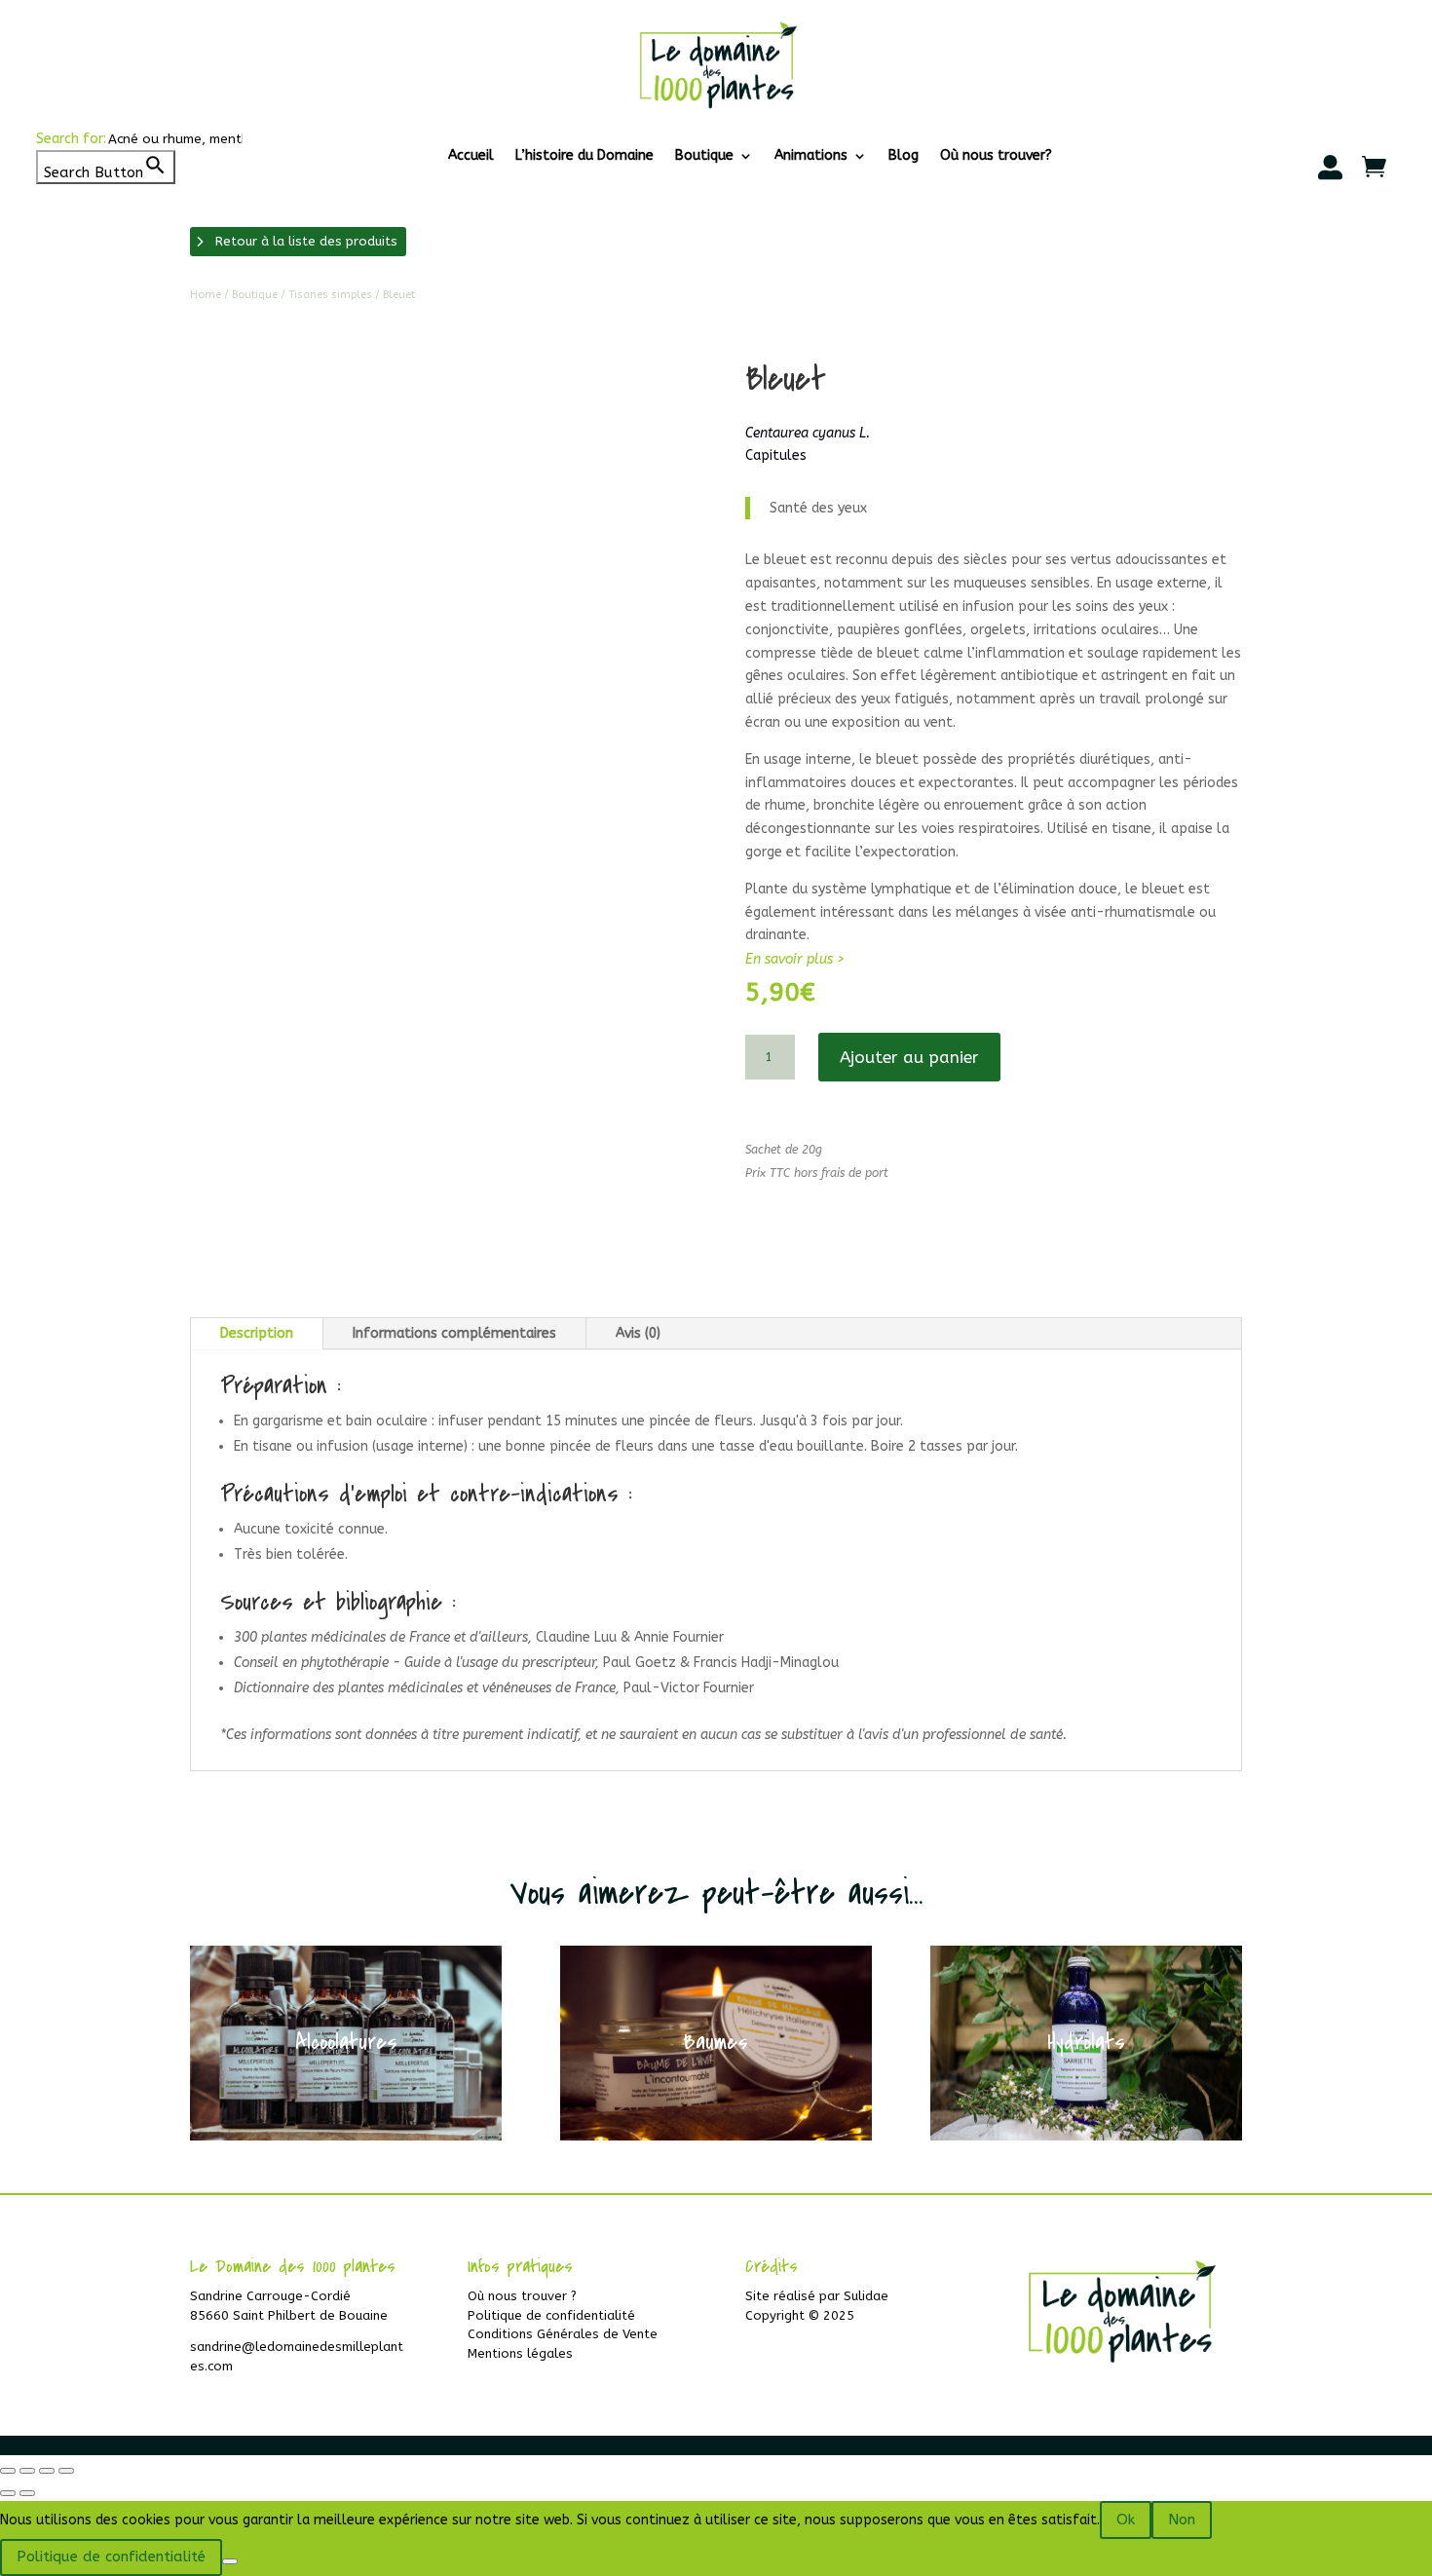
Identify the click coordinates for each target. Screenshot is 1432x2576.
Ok (1126, 2519)
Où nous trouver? (996, 156)
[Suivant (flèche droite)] (27, 2493)
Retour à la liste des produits (306, 241)
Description (257, 1333)
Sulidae (866, 2296)
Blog (904, 156)
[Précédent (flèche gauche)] (8, 2493)
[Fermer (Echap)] (66, 2471)
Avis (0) (638, 1333)
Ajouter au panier (909, 1057)
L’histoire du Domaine (584, 156)
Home (206, 295)
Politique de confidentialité (551, 2315)
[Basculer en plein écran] (27, 2471)
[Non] (230, 2561)
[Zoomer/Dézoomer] (8, 2471)
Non (1182, 2519)
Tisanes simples (330, 295)
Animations (811, 156)
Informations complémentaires (454, 1333)
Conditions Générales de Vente (563, 2334)
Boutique (704, 156)
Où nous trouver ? (522, 2296)
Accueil (471, 156)
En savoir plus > (795, 959)
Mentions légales (520, 2353)
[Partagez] (47, 2471)
